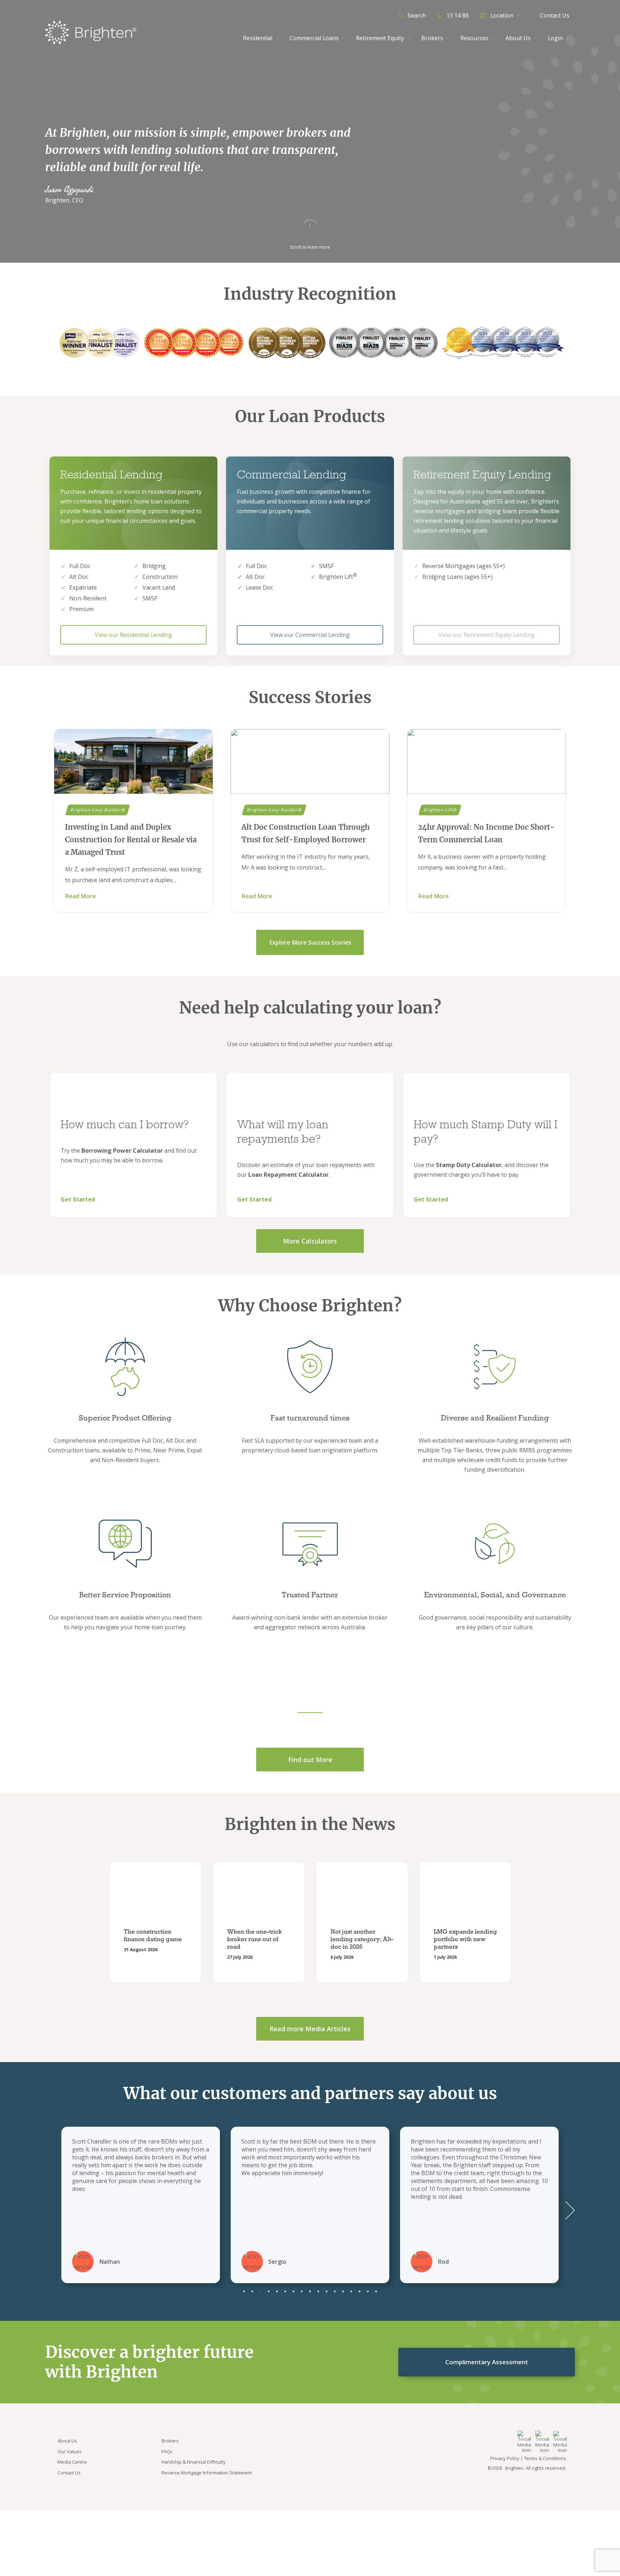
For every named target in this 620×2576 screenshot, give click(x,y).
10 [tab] (318, 2291)
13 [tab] (343, 2291)
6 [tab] (285, 2291)
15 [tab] (360, 2291)
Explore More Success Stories (310, 942)
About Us (67, 2441)
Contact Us (555, 15)
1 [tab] (244, 2291)
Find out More (310, 1760)
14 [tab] (351, 2291)
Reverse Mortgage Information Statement (207, 2473)
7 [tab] (294, 2291)
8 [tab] (302, 2291)
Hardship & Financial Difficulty (194, 2462)
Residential (258, 38)
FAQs (167, 2451)
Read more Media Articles (310, 2029)
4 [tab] (269, 2291)
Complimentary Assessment (487, 2362)
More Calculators (310, 1241)
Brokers (170, 2441)
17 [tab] (376, 2291)
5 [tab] (277, 2291)
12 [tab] (335, 2291)
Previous (90, 1923)
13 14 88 (457, 15)
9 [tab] (310, 2291)
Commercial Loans (314, 38)
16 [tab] (368, 2291)
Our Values (70, 2451)
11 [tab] (327, 2291)
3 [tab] (261, 2291)
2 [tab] (252, 2291)
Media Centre (72, 2462)
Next (530, 1923)
